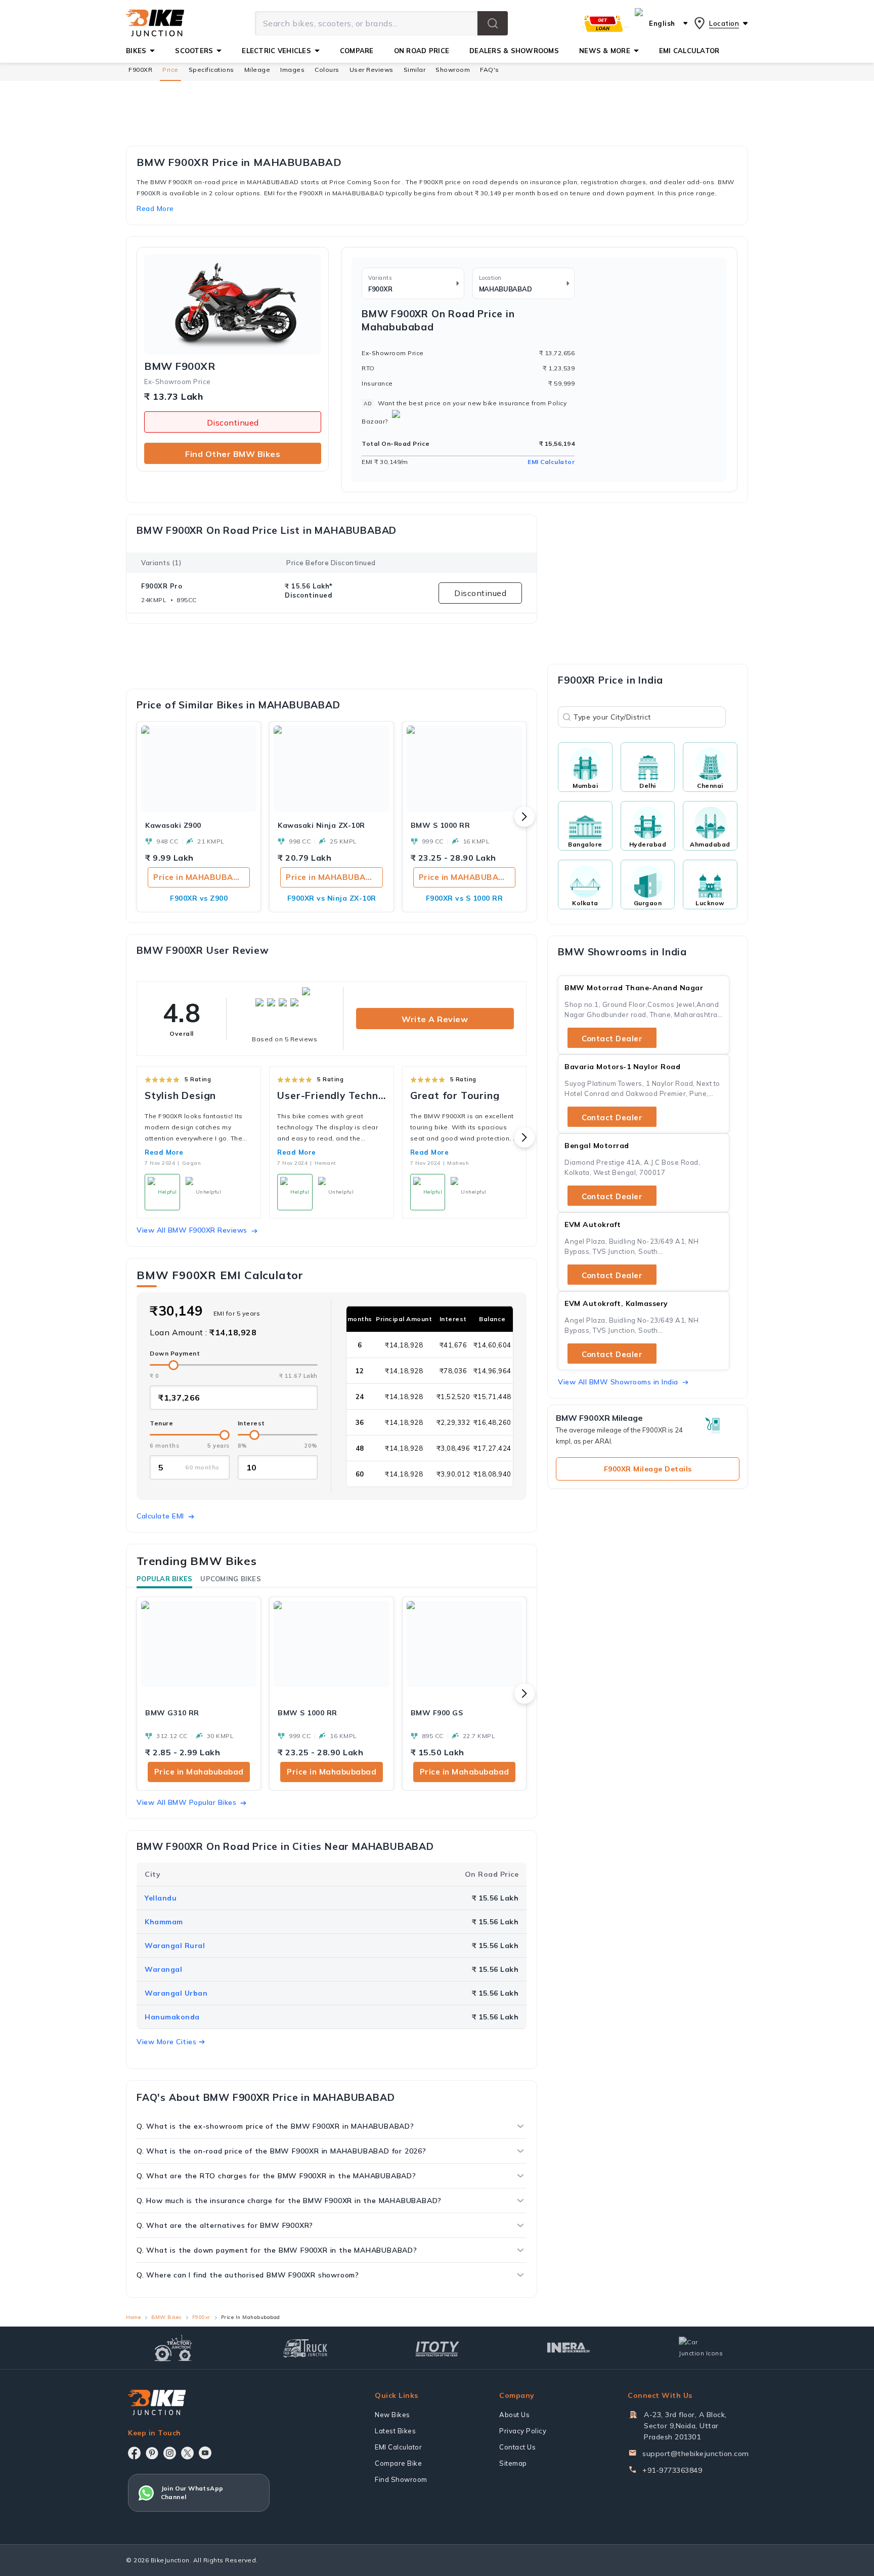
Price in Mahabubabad (199, 1772)
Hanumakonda (172, 2017)
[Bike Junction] (155, 23)
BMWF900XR (180, 366)
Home (133, 2317)
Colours (327, 70)
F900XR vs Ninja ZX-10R (332, 898)
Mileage (257, 70)
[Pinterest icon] (152, 2453)
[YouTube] (205, 2453)
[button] (493, 23)
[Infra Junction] (569, 2348)
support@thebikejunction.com (696, 2454)
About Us (514, 2415)
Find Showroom (401, 2479)
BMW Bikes (166, 2317)
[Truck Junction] (305, 2348)
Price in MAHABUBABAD (202, 877)
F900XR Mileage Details (648, 1469)
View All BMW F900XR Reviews (192, 1230)
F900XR (140, 70)
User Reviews (372, 70)
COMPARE (357, 51)
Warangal (163, 1969)
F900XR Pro (162, 586)
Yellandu (161, 1898)
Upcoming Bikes (231, 1579)
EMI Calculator (551, 462)
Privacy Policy (523, 2431)
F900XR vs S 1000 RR (465, 898)
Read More (164, 1152)
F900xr (201, 2317)
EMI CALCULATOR (689, 51)
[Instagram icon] (170, 2453)
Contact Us (517, 2447)
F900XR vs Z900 (199, 898)
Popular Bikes (164, 1579)
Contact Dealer (612, 1039)
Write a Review (435, 1019)
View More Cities (166, 2042)
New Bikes (392, 2415)
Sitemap (513, 2463)
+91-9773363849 (672, 2470)
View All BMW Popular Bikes (186, 1802)
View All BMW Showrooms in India (618, 1382)
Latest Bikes (395, 2431)
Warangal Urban (176, 1993)
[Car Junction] (701, 2348)
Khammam (164, 1922)
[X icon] (187, 2453)
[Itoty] (437, 2348)
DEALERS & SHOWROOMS (514, 51)
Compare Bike (398, 2463)
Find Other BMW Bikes (233, 454)
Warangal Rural (175, 1946)
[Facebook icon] (134, 2453)
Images (292, 70)
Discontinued (233, 423)
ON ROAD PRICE (422, 51)
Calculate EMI (160, 1516)
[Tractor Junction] (173, 2348)
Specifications (211, 70)
